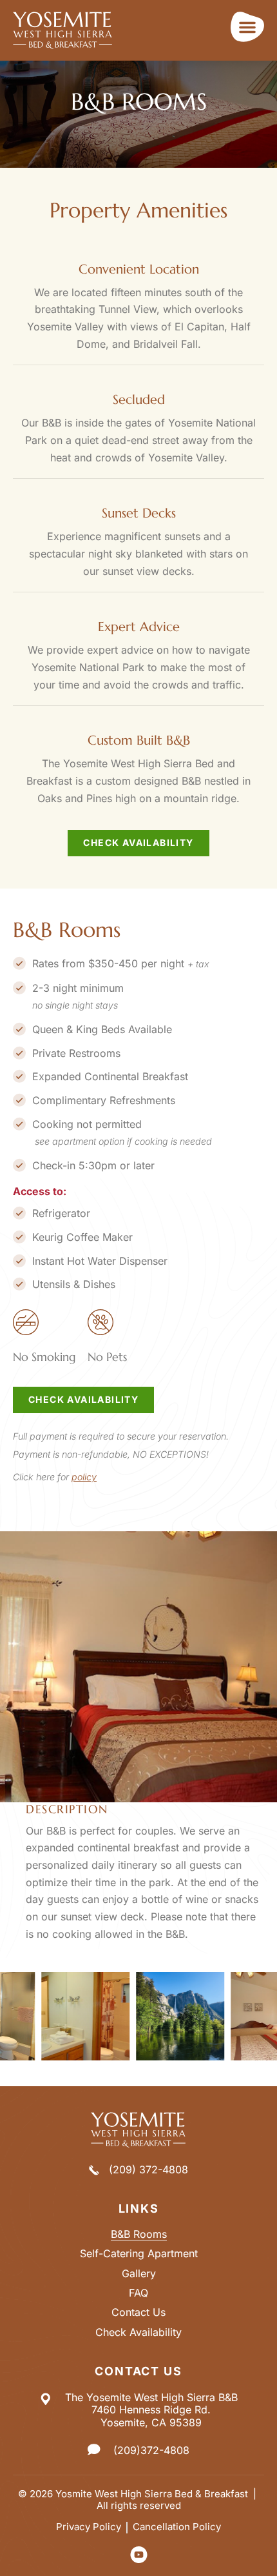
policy (84, 1477)
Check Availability (138, 2332)
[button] (247, 27)
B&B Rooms (139, 2234)
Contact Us (138, 2312)
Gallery (139, 2274)
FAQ (138, 2293)
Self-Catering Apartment (139, 2254)
